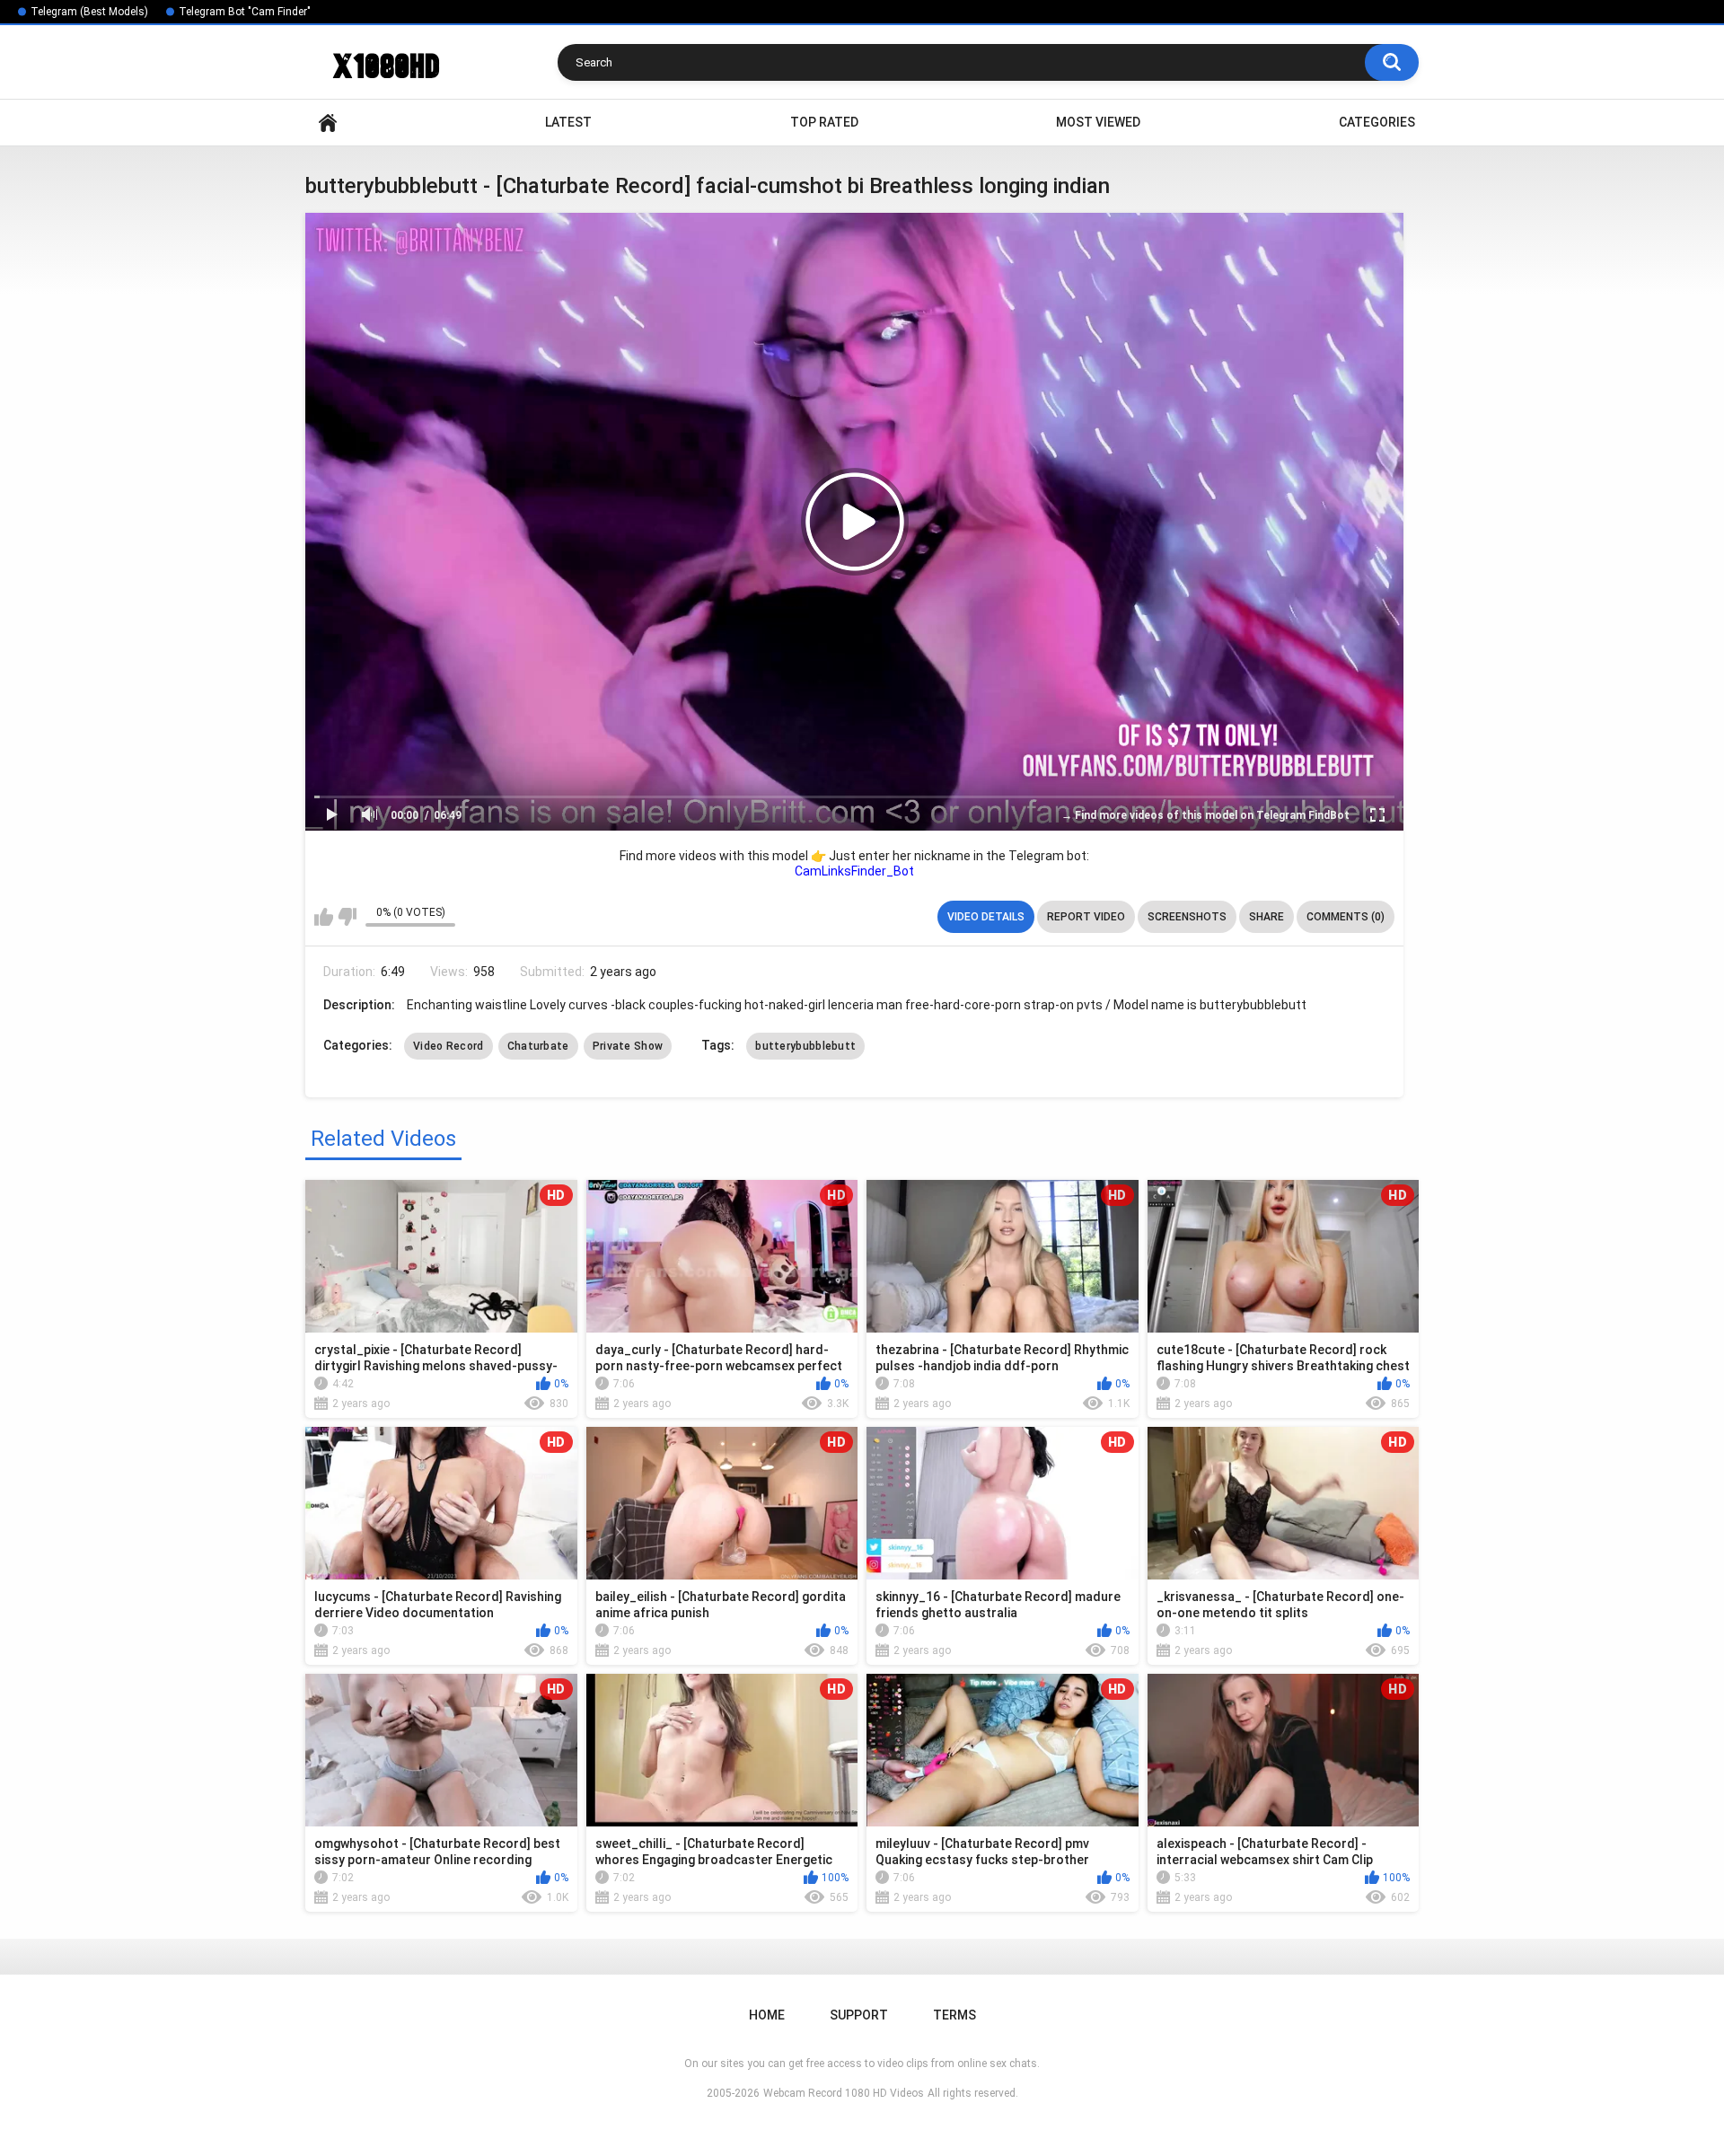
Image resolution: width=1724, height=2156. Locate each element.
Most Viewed (1098, 122)
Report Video (1086, 917)
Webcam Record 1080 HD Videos (844, 2093)
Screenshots (1187, 917)
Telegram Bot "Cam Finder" (245, 12)
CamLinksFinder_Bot (854, 871)
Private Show (628, 1046)
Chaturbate (538, 1046)
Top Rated (824, 122)
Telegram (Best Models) (89, 12)
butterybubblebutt (805, 1046)
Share (1267, 917)
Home (328, 123)
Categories (1377, 122)
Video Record (449, 1046)
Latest (568, 122)
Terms (954, 2015)
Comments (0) (1346, 917)
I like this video (324, 917)
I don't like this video (347, 917)
